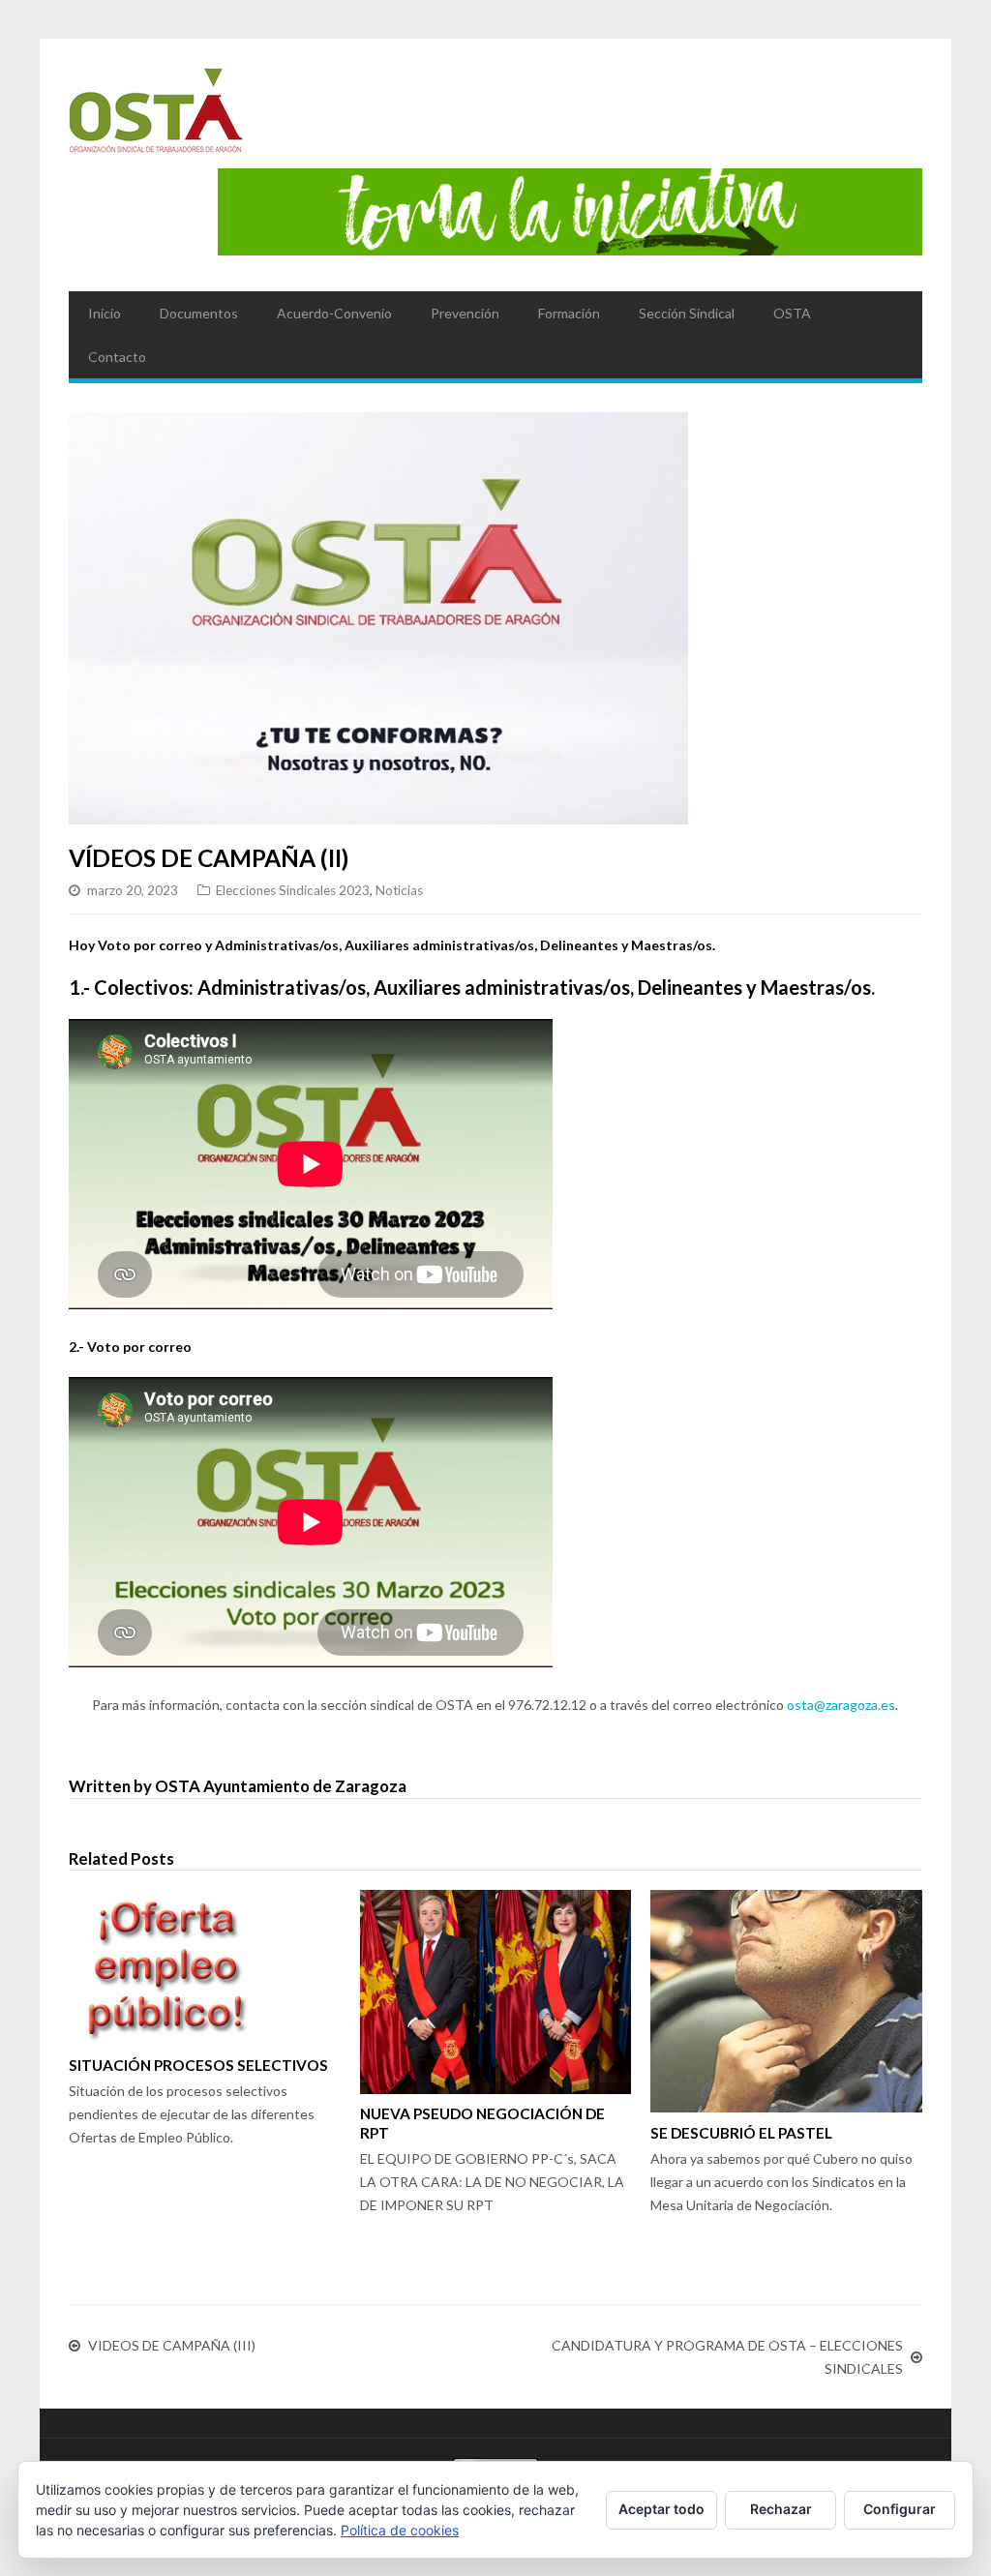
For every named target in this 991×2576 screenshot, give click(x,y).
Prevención (465, 313)
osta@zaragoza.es (841, 1705)
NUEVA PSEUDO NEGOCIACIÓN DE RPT (482, 2123)
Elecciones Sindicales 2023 (293, 890)
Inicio (105, 313)
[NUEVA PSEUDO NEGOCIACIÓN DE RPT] (496, 1992)
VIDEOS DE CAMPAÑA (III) (172, 2345)
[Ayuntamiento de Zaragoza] (156, 118)
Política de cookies (400, 2530)
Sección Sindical (687, 313)
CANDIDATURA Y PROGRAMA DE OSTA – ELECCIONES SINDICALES (727, 2357)
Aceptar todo (661, 2509)
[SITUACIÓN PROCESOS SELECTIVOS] (205, 1967)
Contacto (117, 357)
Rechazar (781, 2509)
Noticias (399, 890)
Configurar (900, 2509)
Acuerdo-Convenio (334, 313)
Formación (569, 313)
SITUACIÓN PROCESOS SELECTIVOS (198, 2065)
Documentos (199, 313)
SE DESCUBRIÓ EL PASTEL (741, 2133)
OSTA (792, 313)
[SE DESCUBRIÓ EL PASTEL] (786, 2001)
